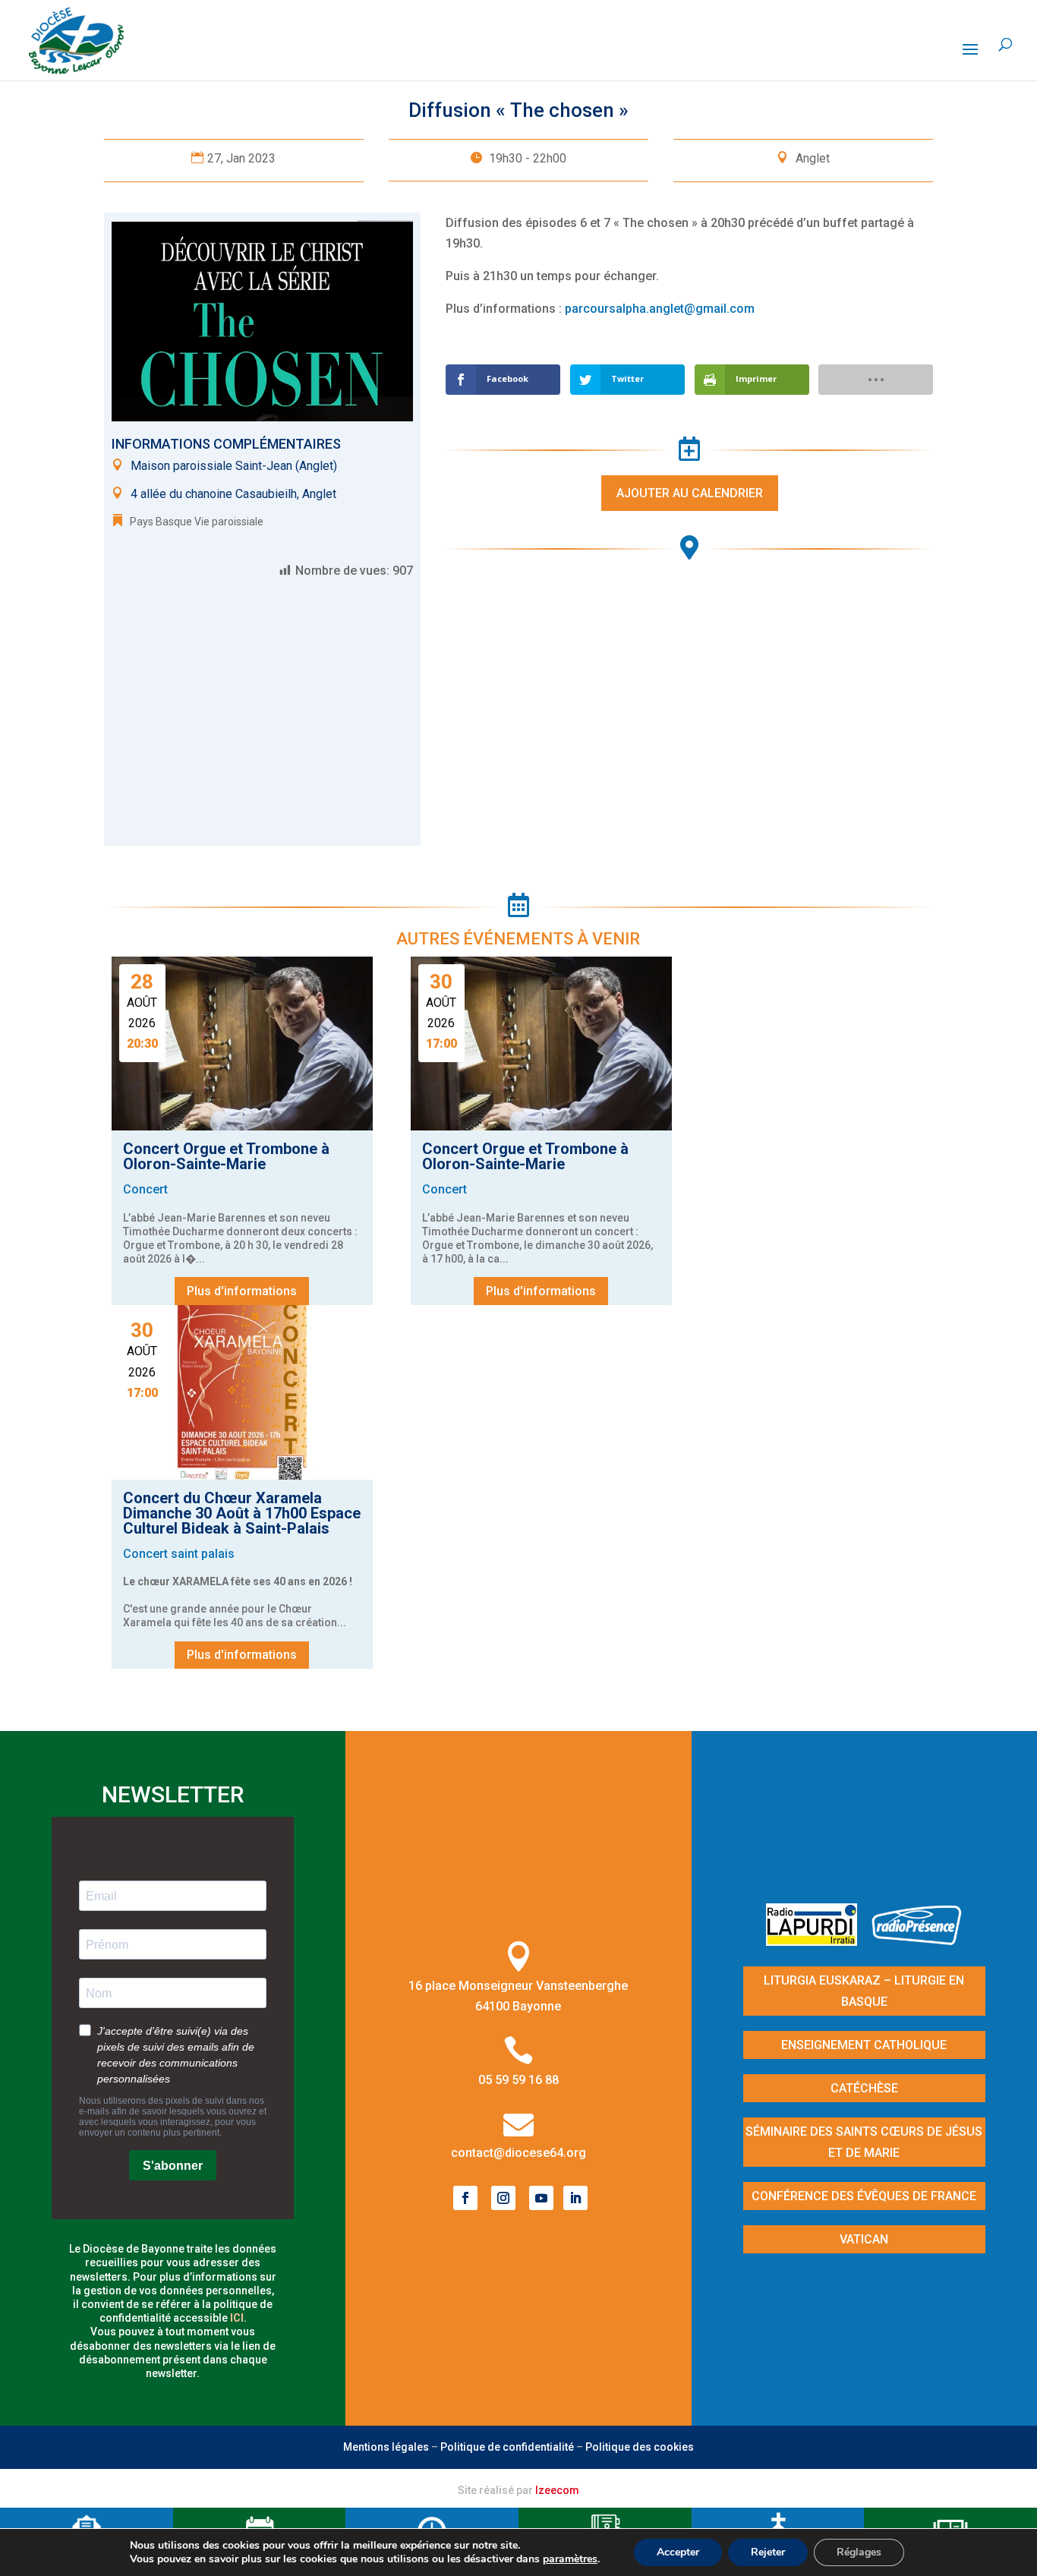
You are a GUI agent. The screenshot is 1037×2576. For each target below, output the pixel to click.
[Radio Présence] (917, 1941)
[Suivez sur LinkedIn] (575, 2198)
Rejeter (768, 2552)
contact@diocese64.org (518, 2153)
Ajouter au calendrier (690, 493)
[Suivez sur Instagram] (503, 2198)
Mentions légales (386, 2447)
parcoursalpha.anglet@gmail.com (660, 309)
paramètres (570, 2559)
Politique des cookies (640, 2447)
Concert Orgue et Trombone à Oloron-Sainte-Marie (226, 1156)
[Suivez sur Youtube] (541, 2198)
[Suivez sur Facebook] (465, 2198)
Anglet (813, 158)
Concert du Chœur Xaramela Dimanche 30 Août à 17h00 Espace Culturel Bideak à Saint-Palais (242, 1513)
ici (237, 2318)
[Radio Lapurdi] (817, 1941)
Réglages (859, 2552)
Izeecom (557, 2490)
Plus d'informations (242, 1291)
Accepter (678, 2552)
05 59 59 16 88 (518, 2080)
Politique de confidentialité (507, 2447)
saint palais (203, 1554)
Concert (145, 1189)
